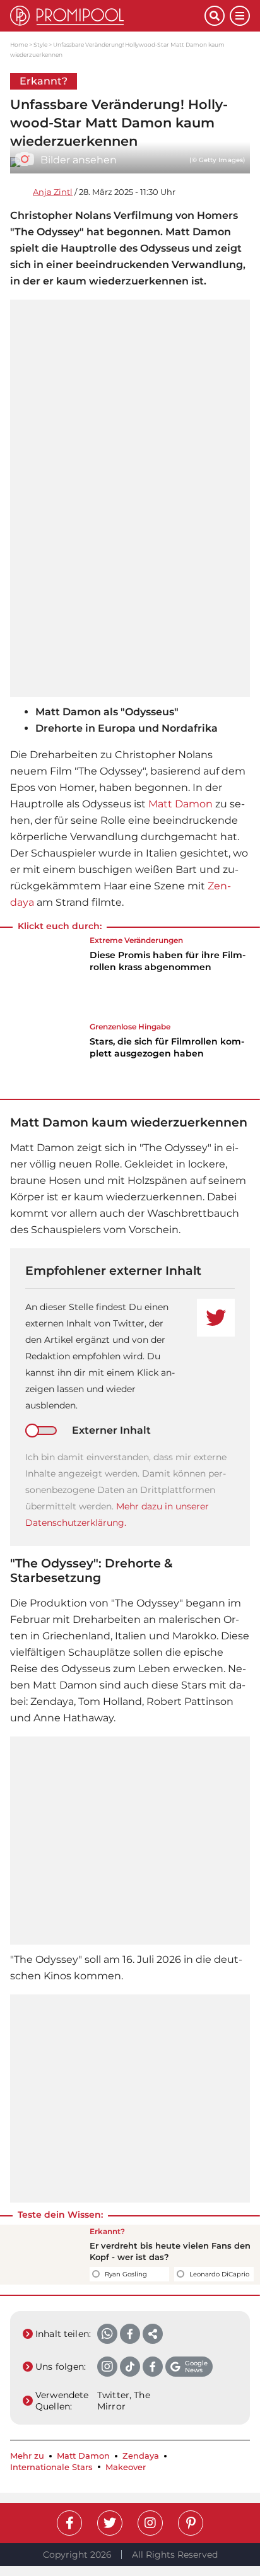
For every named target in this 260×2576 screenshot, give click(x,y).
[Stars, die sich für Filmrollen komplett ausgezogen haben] (42, 1056)
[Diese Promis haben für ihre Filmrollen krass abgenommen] (42, 978)
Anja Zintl (53, 192)
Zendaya (141, 2456)
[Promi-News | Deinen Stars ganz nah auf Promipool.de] (107, 16)
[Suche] (215, 16)
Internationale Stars (51, 2467)
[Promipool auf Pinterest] (191, 2523)
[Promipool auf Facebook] (69, 2523)
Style (40, 44)
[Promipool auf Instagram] (150, 2523)
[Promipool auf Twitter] (110, 2523)
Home (19, 44)
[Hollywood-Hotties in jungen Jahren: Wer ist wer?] (42, 2254)
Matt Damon (180, 804)
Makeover (126, 2467)
